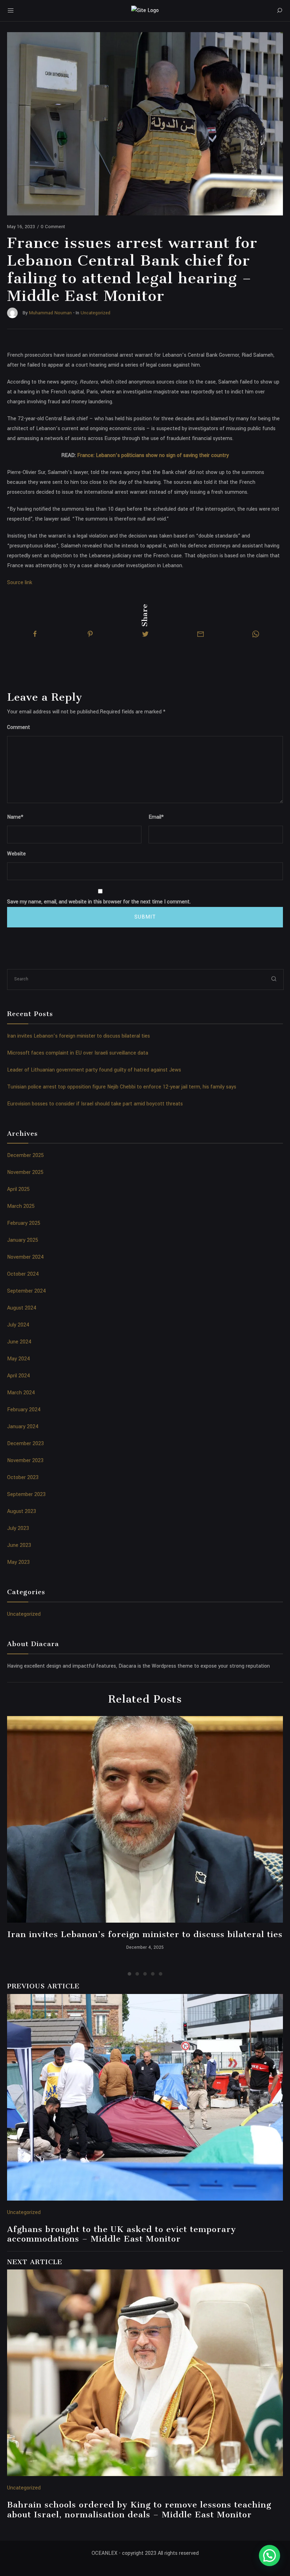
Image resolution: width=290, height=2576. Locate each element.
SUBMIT (145, 917)
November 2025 (25, 1172)
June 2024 (19, 1342)
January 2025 (23, 1240)
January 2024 (23, 1427)
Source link (20, 583)
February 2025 (24, 1223)
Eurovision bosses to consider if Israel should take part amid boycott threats (95, 1104)
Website (16, 854)
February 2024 (24, 1410)
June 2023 (19, 1545)
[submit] (274, 979)
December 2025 (25, 1155)
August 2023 (22, 1511)
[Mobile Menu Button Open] (11, 11)
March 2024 (21, 1393)
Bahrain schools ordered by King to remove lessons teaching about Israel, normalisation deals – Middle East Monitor (139, 2510)
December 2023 (25, 1444)
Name (15, 817)
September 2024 (27, 1291)
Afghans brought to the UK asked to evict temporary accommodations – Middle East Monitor (121, 2234)
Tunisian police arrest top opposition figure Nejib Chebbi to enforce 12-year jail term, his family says (122, 1087)
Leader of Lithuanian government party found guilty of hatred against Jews (94, 1070)
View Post (145, 1820)
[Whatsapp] (256, 634)
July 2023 (18, 1528)
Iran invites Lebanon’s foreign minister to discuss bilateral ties (79, 1036)
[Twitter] (145, 634)
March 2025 (21, 1206)
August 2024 (22, 1308)
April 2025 (18, 1189)
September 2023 (26, 1494)
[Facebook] (35, 634)
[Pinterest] (90, 634)
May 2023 (18, 1562)
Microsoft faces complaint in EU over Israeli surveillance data (78, 1053)
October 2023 (23, 1477)
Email (156, 817)
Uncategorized (24, 1614)
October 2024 (23, 1274)
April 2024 (19, 1376)
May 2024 (19, 1359)
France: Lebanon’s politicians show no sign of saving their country (153, 455)
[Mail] (201, 634)
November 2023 (25, 1461)
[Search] (279, 11)
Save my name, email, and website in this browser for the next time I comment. (99, 902)
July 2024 (18, 1325)
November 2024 (25, 1257)
